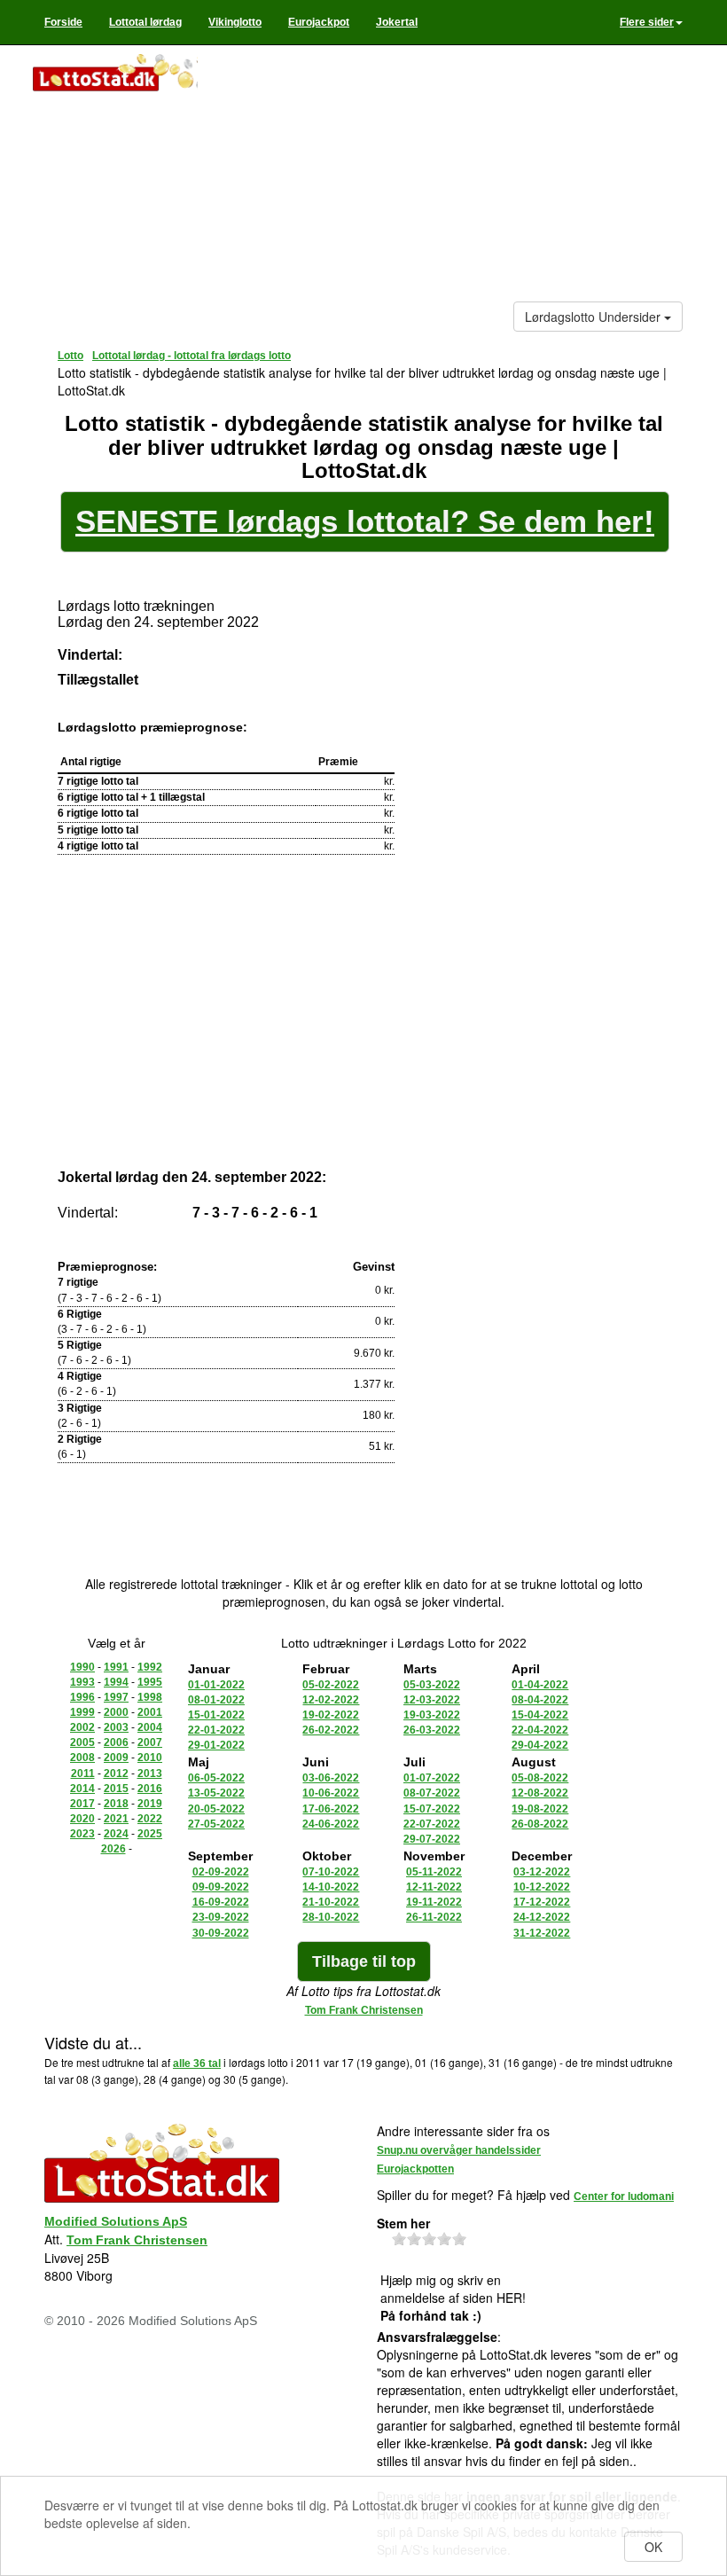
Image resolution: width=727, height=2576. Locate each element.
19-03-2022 (432, 1715)
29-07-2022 (432, 1839)
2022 (150, 1819)
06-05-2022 (216, 1778)
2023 (82, 1834)
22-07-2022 (432, 1824)
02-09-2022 (221, 1872)
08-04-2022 (540, 1700)
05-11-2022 (434, 1872)
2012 (116, 1773)
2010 (150, 1758)
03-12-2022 (542, 1872)
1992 (150, 1667)
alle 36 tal (197, 2063)
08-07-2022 (432, 1793)
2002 (82, 1727)
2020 (82, 1819)
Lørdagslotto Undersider (594, 317)
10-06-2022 (331, 1793)
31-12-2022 (542, 1933)
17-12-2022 (542, 1902)
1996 (82, 1697)
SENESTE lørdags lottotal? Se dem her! (365, 521)
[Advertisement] (447, 177)
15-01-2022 (216, 1715)
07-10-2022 (331, 1872)
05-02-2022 (331, 1685)
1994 (116, 1682)
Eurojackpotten (415, 2169)
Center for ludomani (624, 2196)
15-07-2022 (432, 1809)
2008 (82, 1758)
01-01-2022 (216, 1685)
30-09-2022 (221, 1933)
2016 (150, 1789)
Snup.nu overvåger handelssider (459, 2150)
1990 (82, 1667)
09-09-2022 (221, 1887)
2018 (116, 1804)
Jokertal (397, 22)
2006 (116, 1742)
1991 (116, 1667)
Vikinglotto (235, 22)
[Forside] (114, 74)
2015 (116, 1789)
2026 (113, 1849)
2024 (116, 1834)
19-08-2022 (540, 1809)
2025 (150, 1834)
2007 (150, 1742)
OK (653, 2547)
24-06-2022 (331, 1824)
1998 (150, 1697)
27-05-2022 (216, 1824)
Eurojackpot (319, 22)
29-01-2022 (216, 1745)
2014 (82, 1789)
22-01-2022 (216, 1730)
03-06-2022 (331, 1778)
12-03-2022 (432, 1700)
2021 (116, 1819)
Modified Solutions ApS (116, 2221)
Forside (63, 22)
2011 (83, 1773)
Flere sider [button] (647, 22)
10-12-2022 (542, 1887)
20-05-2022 (216, 1809)
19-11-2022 (434, 1902)
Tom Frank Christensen (364, 2010)
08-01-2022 (216, 1700)
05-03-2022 (432, 1685)
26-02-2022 (331, 1730)
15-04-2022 (540, 1715)
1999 (82, 1712)
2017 (82, 1804)
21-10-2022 (331, 1902)
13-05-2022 (216, 1793)
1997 (116, 1697)
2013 (150, 1773)
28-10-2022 (331, 1917)
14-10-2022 (331, 1887)
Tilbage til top (364, 1961)
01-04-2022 (540, 1685)
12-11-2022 (434, 1887)
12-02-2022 (331, 1700)
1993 (82, 1682)
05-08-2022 (540, 1778)
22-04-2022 (540, 1730)
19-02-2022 (331, 1715)
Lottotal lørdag (145, 22)
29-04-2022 (540, 1745)
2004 (150, 1727)
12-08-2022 (540, 1793)
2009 (116, 1758)
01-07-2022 (432, 1778)
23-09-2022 (221, 1917)
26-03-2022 (432, 1730)
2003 (116, 1727)
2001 (150, 1712)
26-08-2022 (540, 1824)
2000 (116, 1712)
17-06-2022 (331, 1809)
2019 (150, 1804)
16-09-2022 (221, 1902)
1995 (150, 1682)
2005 (82, 1742)
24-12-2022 (542, 1917)
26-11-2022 (434, 1917)
